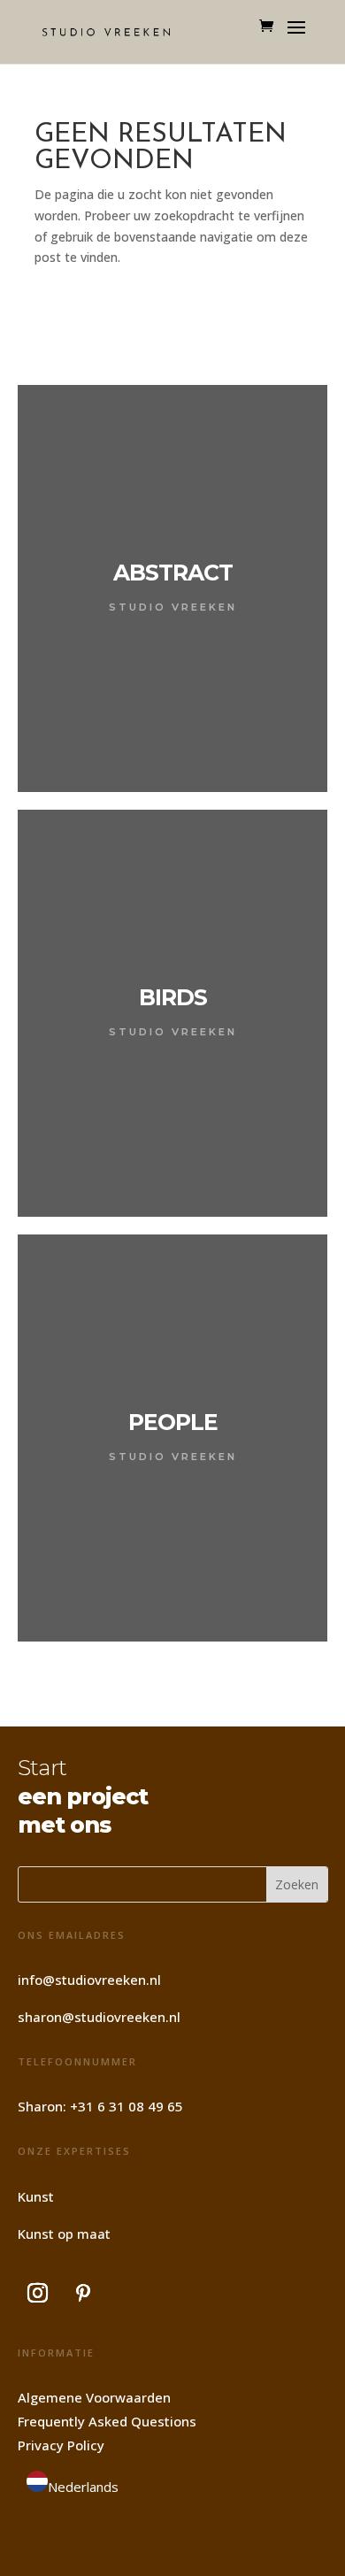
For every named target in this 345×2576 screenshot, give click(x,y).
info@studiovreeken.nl (89, 1980)
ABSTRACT (173, 573)
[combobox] (73, 2485)
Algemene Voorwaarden (94, 2397)
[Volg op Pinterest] (83, 2293)
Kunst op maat (64, 2234)
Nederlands (83, 2487)
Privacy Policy (61, 2445)
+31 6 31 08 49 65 (126, 2106)
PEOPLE (173, 1422)
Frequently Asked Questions (107, 2421)
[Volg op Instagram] (38, 2293)
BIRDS (173, 997)
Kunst (36, 2196)
